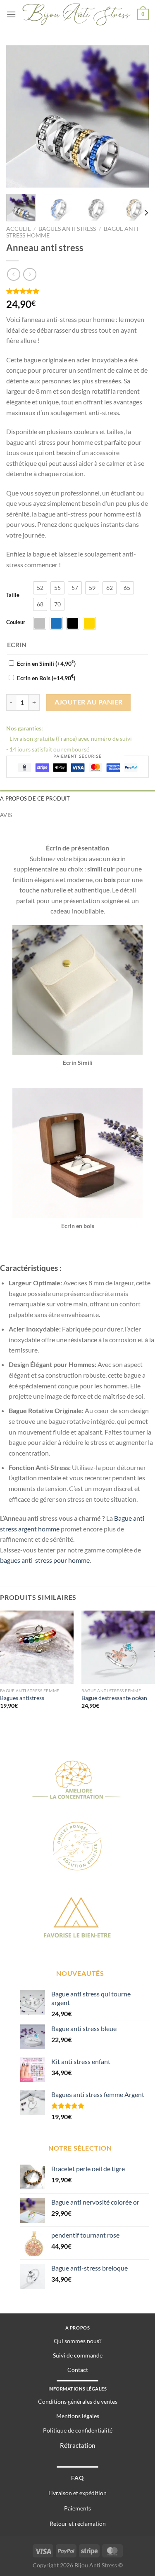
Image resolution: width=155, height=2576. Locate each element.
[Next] (136, 116)
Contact (78, 2370)
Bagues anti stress (67, 229)
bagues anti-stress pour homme (45, 1560)
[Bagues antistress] (37, 1647)
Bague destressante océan (114, 1698)
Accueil (18, 229)
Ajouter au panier (89, 702)
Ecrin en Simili (46, 663)
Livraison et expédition (77, 2493)
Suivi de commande (78, 2355)
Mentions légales (78, 2416)
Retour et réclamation (78, 2523)
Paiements (77, 2508)
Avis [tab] (6, 815)
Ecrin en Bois (46, 678)
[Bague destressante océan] (118, 1647)
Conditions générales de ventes (78, 2401)
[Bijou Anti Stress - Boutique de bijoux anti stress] (77, 14)
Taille (13, 595)
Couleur (16, 622)
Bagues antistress (22, 1698)
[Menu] (11, 14)
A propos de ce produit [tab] (35, 798)
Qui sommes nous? (78, 2341)
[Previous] (19, 116)
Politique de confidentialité (78, 2430)
